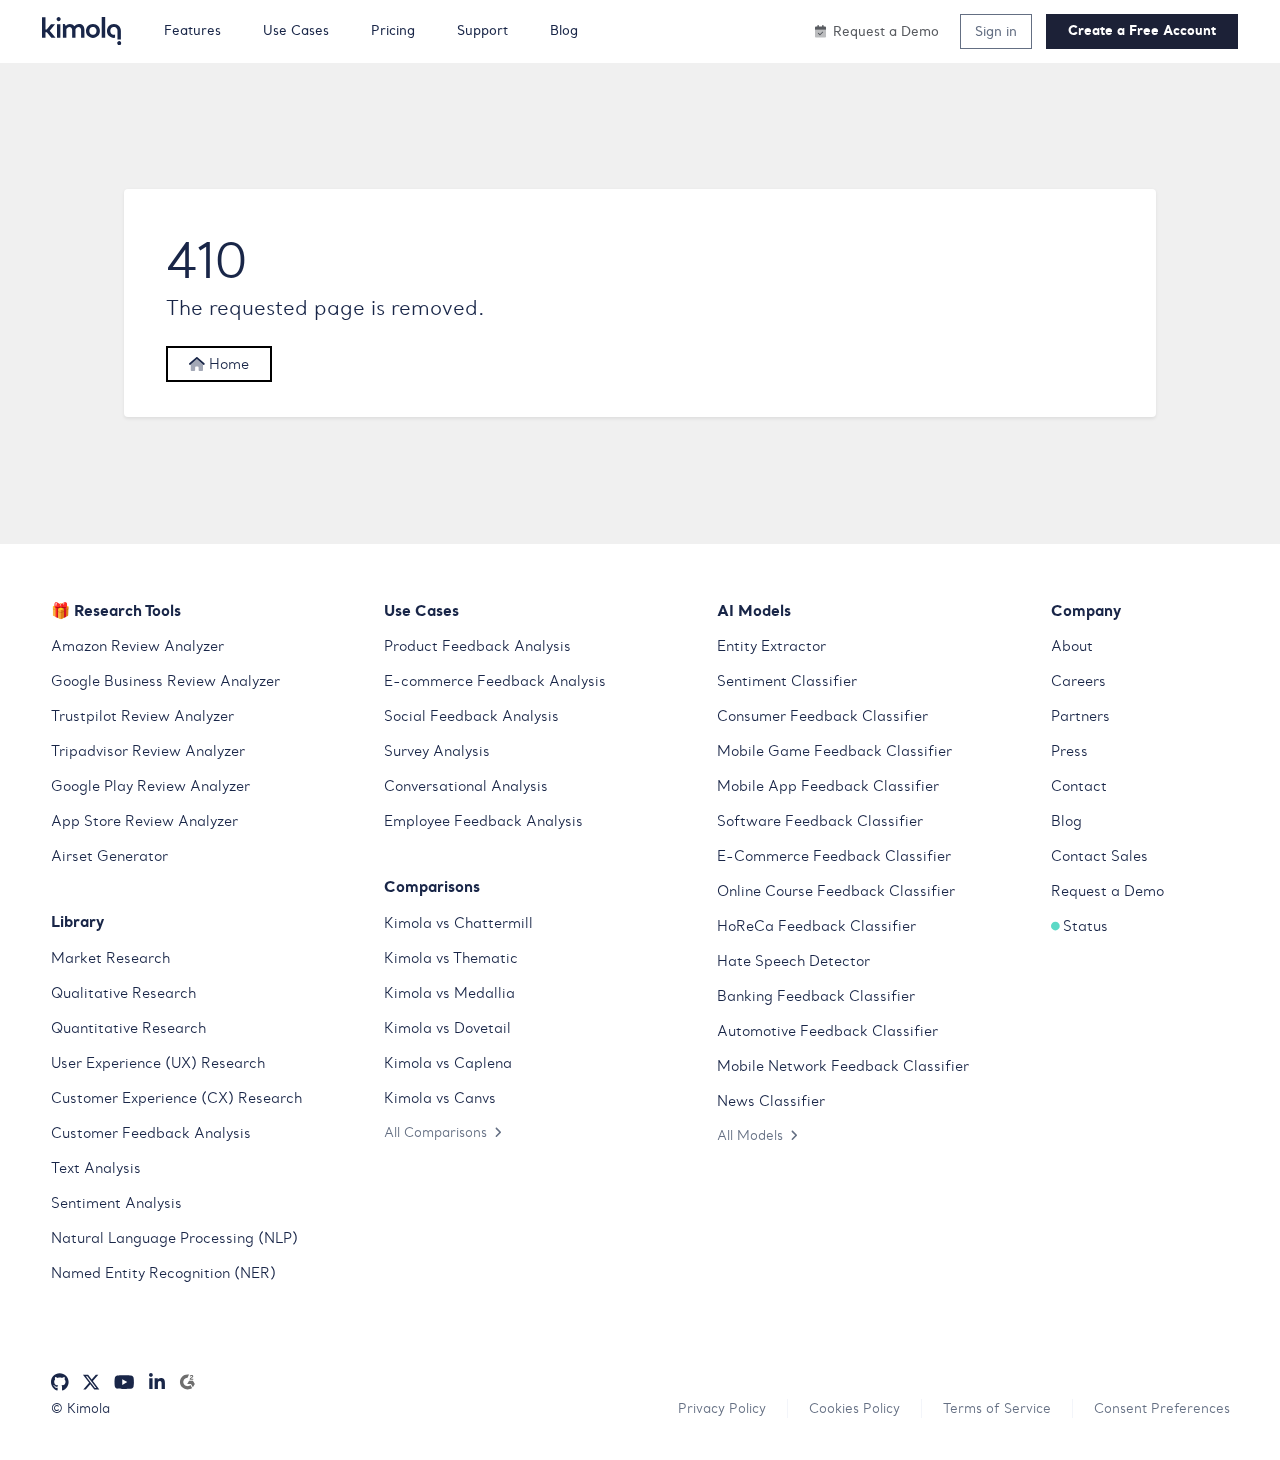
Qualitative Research (123, 993)
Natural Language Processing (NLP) (174, 1238)
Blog (1066, 821)
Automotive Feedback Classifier (827, 1031)
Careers (1078, 681)
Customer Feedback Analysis (151, 1133)
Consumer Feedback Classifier (822, 716)
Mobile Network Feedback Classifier (843, 1066)
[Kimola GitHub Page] (60, 1382)
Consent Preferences (1162, 1408)
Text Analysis (96, 1168)
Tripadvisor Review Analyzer (148, 751)
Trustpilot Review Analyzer (142, 716)
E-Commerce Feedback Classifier (834, 856)
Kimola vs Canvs (440, 1098)
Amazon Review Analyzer (137, 646)
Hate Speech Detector (793, 961)
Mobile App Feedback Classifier (828, 786)
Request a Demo (1107, 891)
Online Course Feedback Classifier (836, 891)
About (1072, 646)
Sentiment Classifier (787, 681)
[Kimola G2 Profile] (187, 1382)
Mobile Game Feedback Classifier (834, 751)
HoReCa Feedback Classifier (816, 926)
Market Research (110, 958)
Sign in (996, 31)
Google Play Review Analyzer (150, 786)
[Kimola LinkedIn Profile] (157, 1382)
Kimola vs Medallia (449, 993)
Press (1069, 751)
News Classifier (771, 1101)
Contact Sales (1099, 856)
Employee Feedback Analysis (483, 821)
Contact (1079, 786)
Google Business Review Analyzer (165, 681)
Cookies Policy (854, 1408)
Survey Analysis (437, 751)
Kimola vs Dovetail (447, 1028)
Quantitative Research (128, 1028)
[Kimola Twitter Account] (91, 1382)
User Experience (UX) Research (158, 1063)
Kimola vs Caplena (448, 1063)
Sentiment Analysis (116, 1203)
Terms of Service (997, 1408)
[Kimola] (82, 31)
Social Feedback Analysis (471, 716)
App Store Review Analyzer (144, 821)
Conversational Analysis (466, 786)
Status (1085, 926)
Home (227, 364)
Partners (1080, 716)
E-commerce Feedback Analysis (495, 681)
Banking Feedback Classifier (816, 996)
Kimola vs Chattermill (458, 923)
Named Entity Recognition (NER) (163, 1273)
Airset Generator (109, 856)
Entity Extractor (771, 646)
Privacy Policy (722, 1408)
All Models (750, 1135)
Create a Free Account (1142, 30)
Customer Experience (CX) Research (176, 1098)
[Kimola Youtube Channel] (124, 1382)
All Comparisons (435, 1132)
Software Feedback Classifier (820, 821)
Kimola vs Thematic (451, 958)
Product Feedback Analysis (477, 646)
